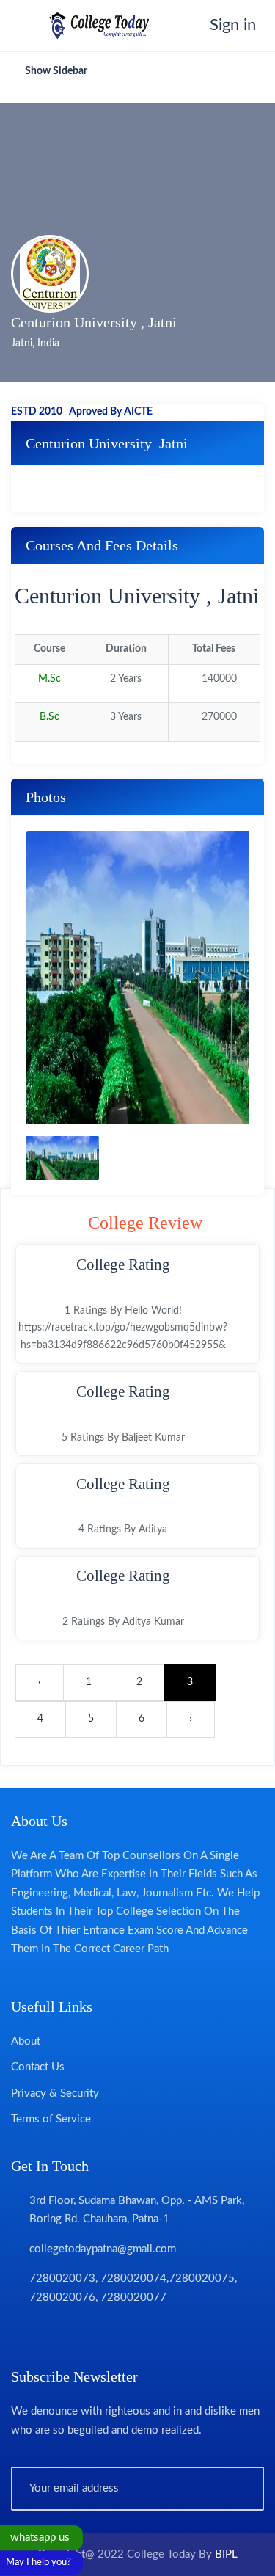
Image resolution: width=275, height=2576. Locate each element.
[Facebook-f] (18, 2332)
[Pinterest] (130, 2332)
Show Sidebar (55, 71)
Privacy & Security (55, 2093)
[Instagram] (102, 2332)
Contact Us (38, 2067)
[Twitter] (46, 2332)
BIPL (226, 2554)
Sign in (228, 25)
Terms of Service (51, 2119)
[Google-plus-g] (74, 2332)
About (26, 2041)
